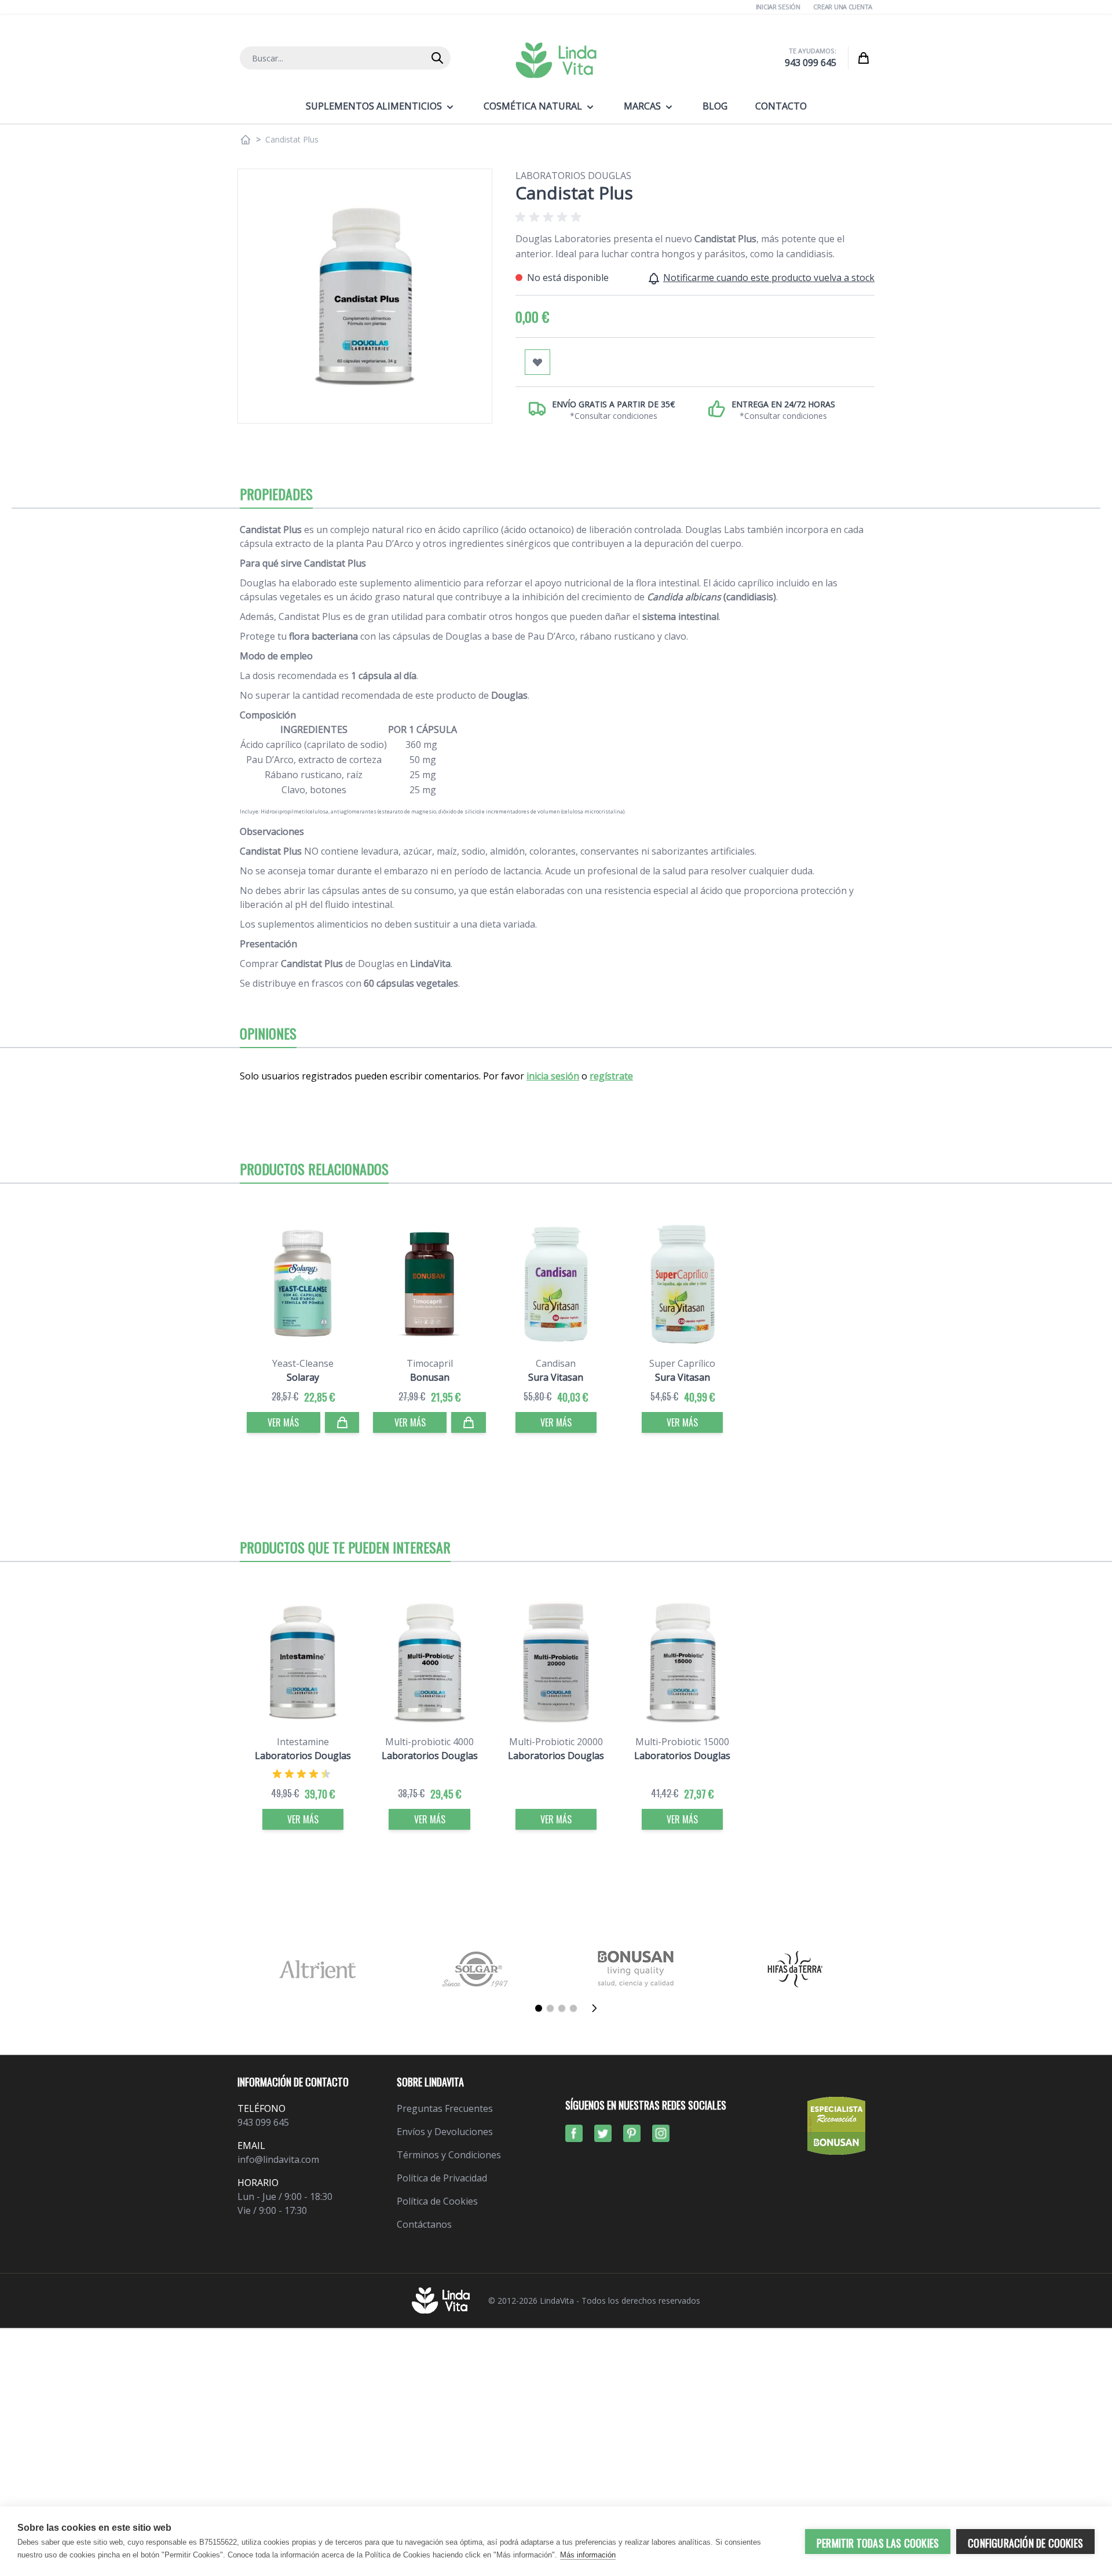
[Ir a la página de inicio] (246, 140)
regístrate (611, 1076)
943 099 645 (811, 63)
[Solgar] (476, 1969)
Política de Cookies (437, 2201)
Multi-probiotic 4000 (429, 1742)
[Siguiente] (598, 2008)
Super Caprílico (682, 1363)
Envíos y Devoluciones (445, 2132)
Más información (588, 2555)
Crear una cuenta (843, 7)
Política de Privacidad (442, 2178)
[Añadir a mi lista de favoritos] (537, 362)
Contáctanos (424, 2224)
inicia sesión (553, 1076)
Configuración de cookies (1025, 2543)
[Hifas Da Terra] (795, 1969)
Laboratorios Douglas (573, 176)
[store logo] (556, 60)
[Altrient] (317, 1969)
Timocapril (430, 1363)
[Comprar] (342, 1422)
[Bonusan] (636, 1969)
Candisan (556, 1363)
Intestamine (303, 1742)
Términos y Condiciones (449, 2155)
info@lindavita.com (278, 2159)
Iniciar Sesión (778, 7)
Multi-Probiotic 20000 (556, 1742)
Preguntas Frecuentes (445, 2108)
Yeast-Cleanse (303, 1363)
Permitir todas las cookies (878, 2543)
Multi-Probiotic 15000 (682, 1742)
